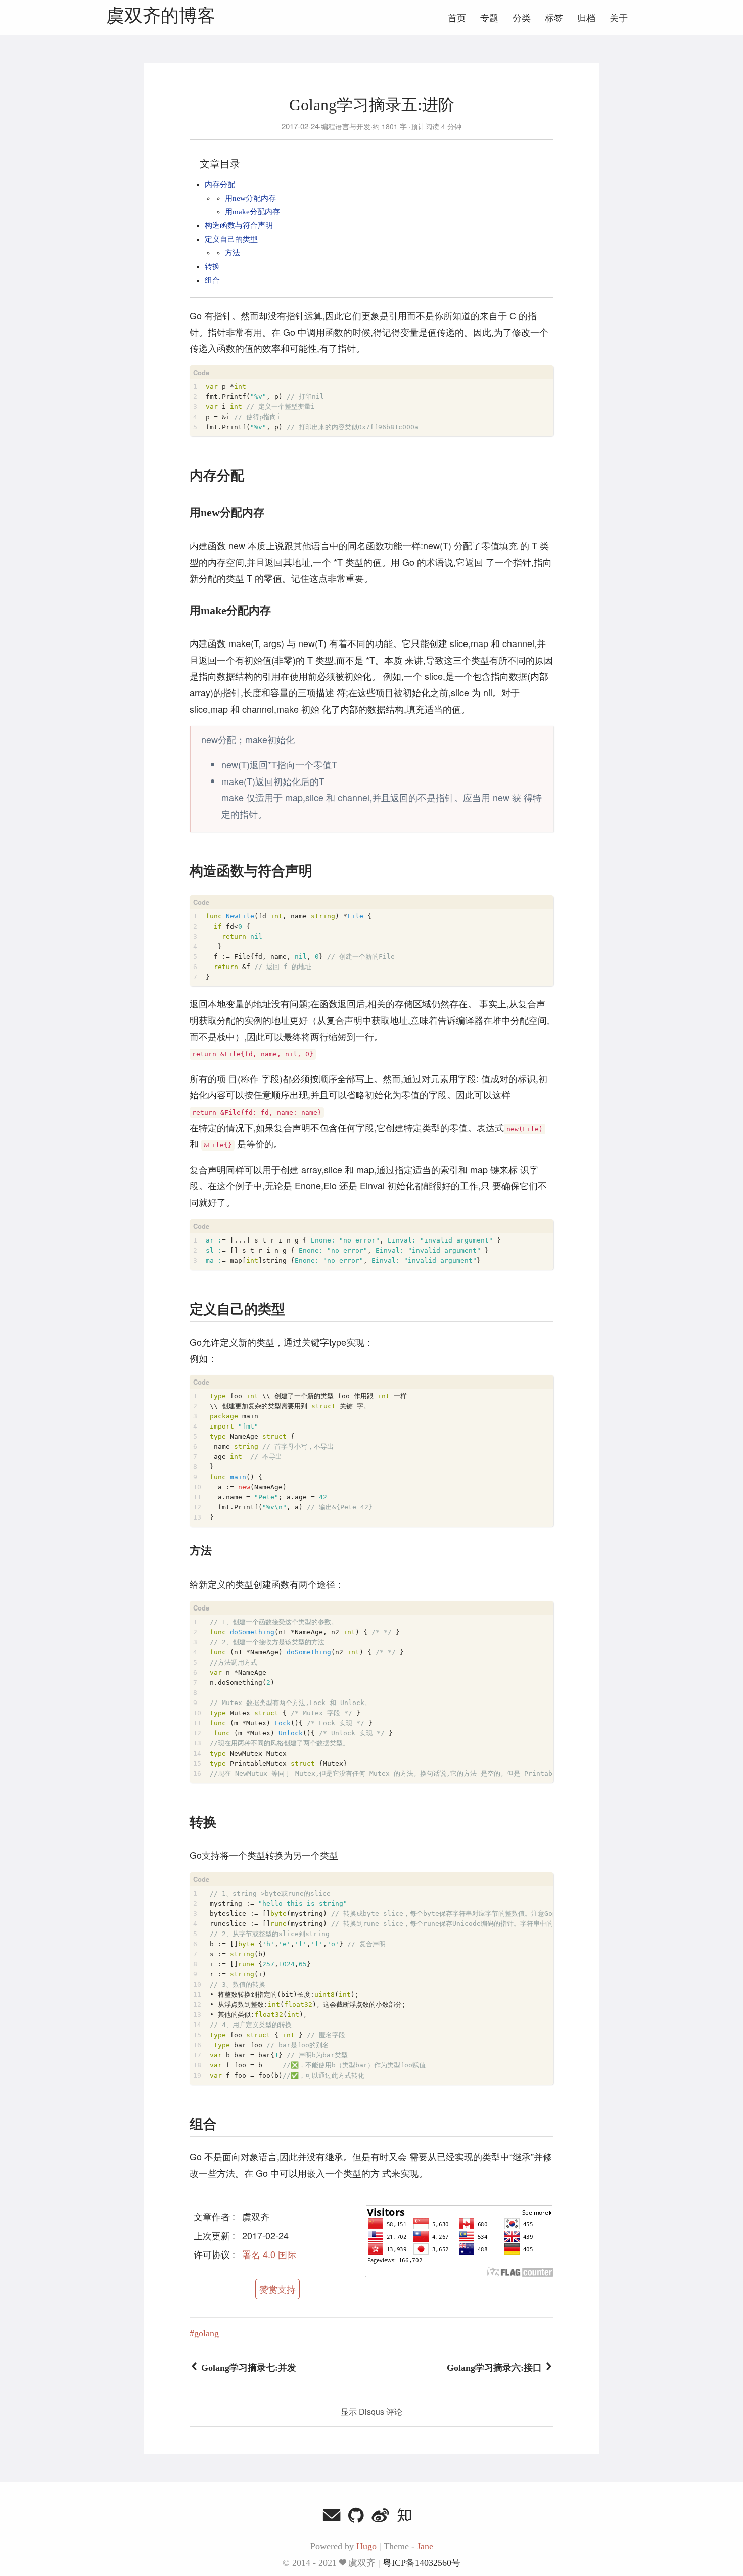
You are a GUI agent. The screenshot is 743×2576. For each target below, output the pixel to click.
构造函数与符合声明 (239, 225)
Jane (425, 2546)
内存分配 (220, 185)
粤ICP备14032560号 (422, 2563)
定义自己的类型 (231, 239)
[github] (356, 2517)
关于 (619, 18)
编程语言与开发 (346, 126)
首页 (457, 18)
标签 (554, 18)
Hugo (366, 2546)
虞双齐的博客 (161, 16)
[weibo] (381, 2517)
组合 (212, 280)
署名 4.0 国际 (269, 2254)
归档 (586, 18)
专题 (489, 18)
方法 (233, 253)
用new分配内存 (250, 198)
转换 (212, 266)
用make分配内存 (252, 212)
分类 (522, 18)
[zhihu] (405, 2517)
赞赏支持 (277, 2289)
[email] (332, 2517)
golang (206, 2333)
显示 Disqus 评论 (371, 2411)
